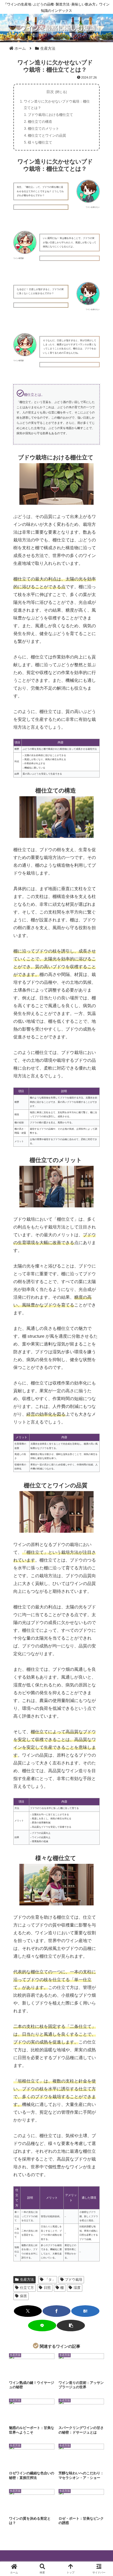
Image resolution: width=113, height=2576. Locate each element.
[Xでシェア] (28, 2311)
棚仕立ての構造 (40, 122)
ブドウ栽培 (74, 2280)
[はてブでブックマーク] (85, 2311)
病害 (23, 2296)
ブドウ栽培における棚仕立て (50, 115)
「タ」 (50, 2280)
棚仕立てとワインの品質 (47, 136)
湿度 (77, 2288)
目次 (50, 92)
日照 (47, 2288)
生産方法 (27, 2280)
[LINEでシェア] (42, 2326)
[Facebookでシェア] (57, 2311)
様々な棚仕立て (40, 142)
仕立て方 (27, 2288)
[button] (71, 2326)
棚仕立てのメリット (43, 129)
